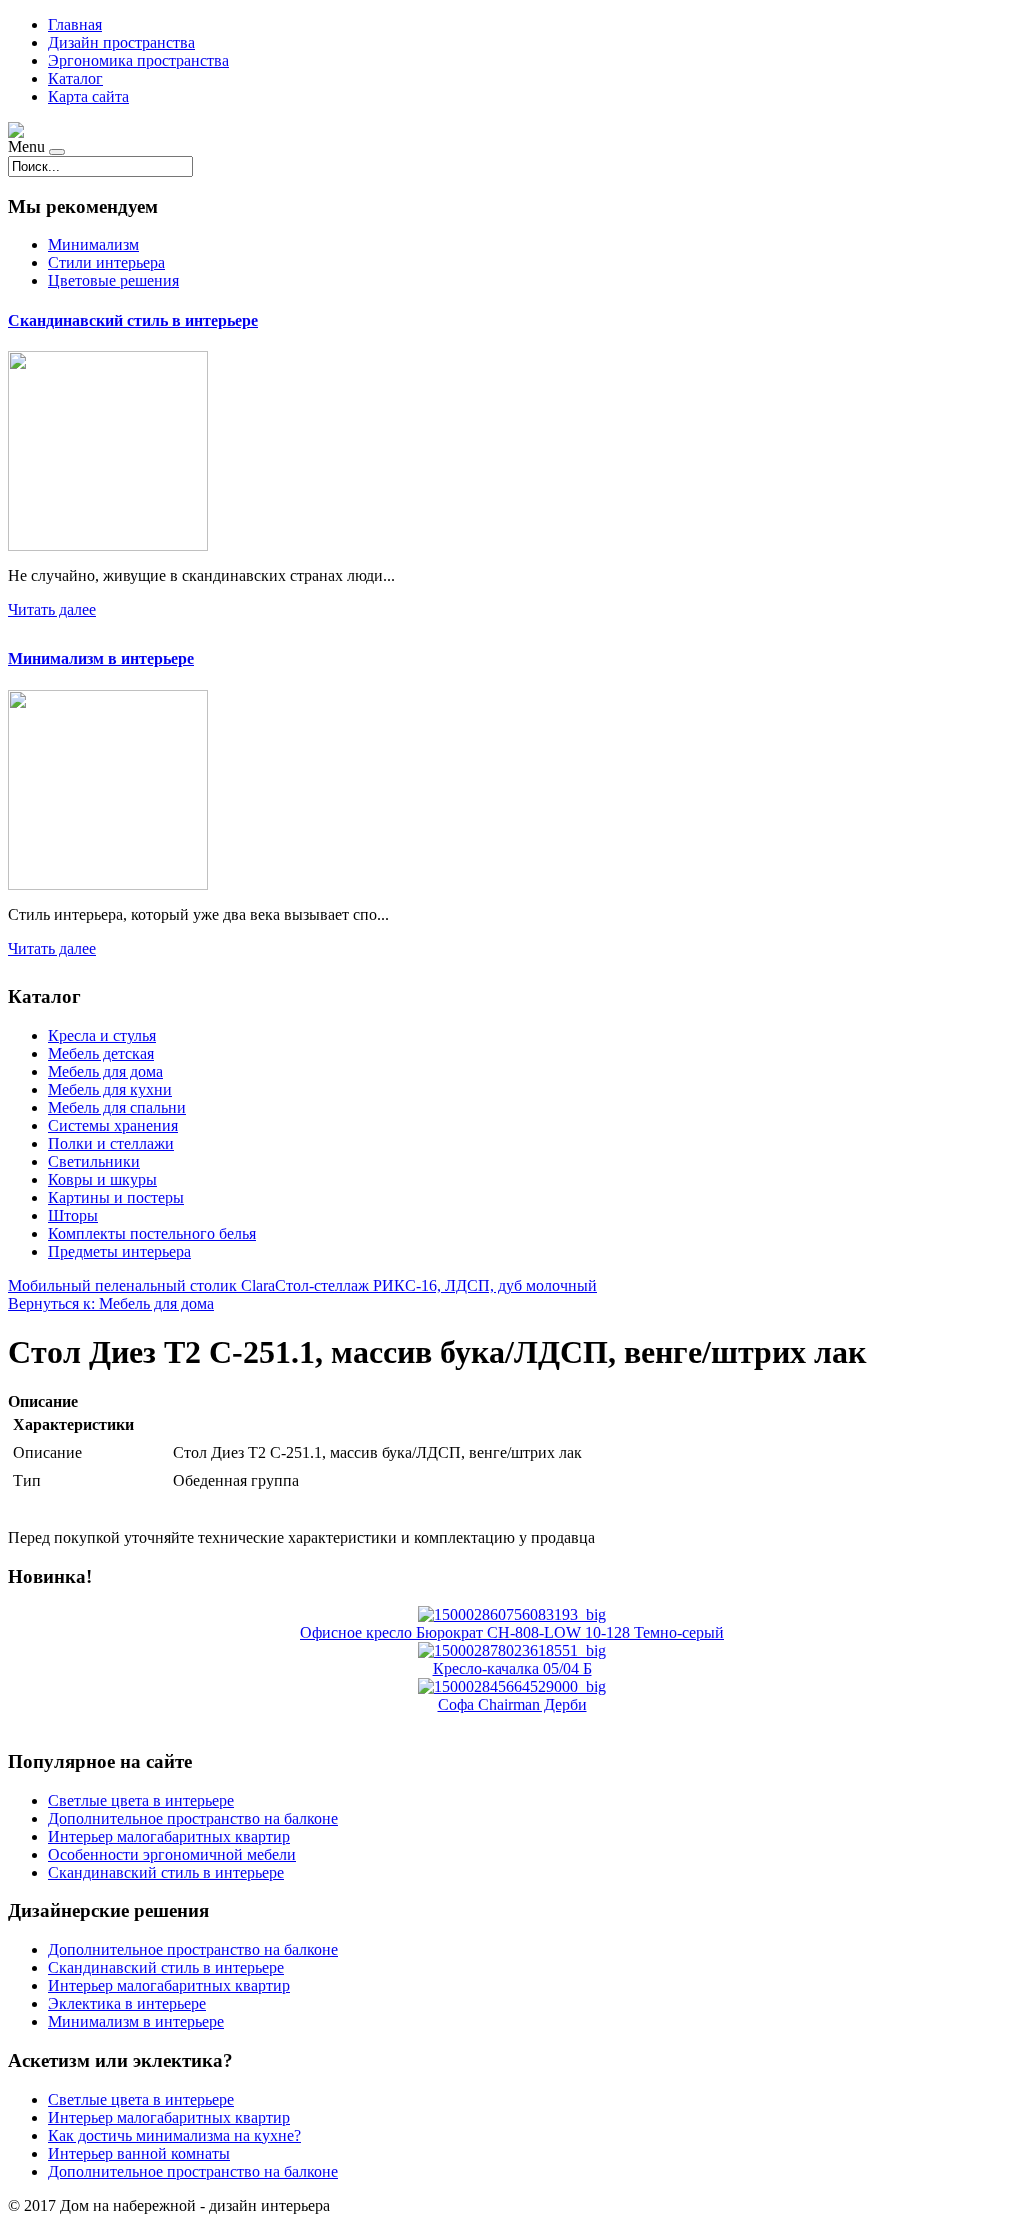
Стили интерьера (106, 262)
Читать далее (52, 609)
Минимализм (93, 244)
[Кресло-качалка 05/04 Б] (512, 1650)
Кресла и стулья (102, 1035)
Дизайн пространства (121, 42)
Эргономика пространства (138, 60)
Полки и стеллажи (111, 1143)
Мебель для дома (105, 1071)
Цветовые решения (113, 280)
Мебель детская (101, 1053)
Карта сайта (88, 96)
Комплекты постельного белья (152, 1233)
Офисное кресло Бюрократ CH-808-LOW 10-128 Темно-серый (512, 1632)
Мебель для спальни (117, 1107)
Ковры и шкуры (102, 1179)
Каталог (75, 78)
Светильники (94, 1161)
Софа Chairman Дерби (512, 1704)
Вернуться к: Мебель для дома (111, 1303)
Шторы (73, 1215)
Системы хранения (113, 1125)
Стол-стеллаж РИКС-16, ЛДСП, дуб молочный (436, 1285)
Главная (75, 24)
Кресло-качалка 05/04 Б (512, 1668)
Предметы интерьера (119, 1251)
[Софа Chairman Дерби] (512, 1686)
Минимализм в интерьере (101, 658)
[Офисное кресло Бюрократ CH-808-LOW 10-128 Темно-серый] (512, 1614)
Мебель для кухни (110, 1089)
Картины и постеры (116, 1197)
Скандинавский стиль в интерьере (133, 320)
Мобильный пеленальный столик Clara (141, 1285)
